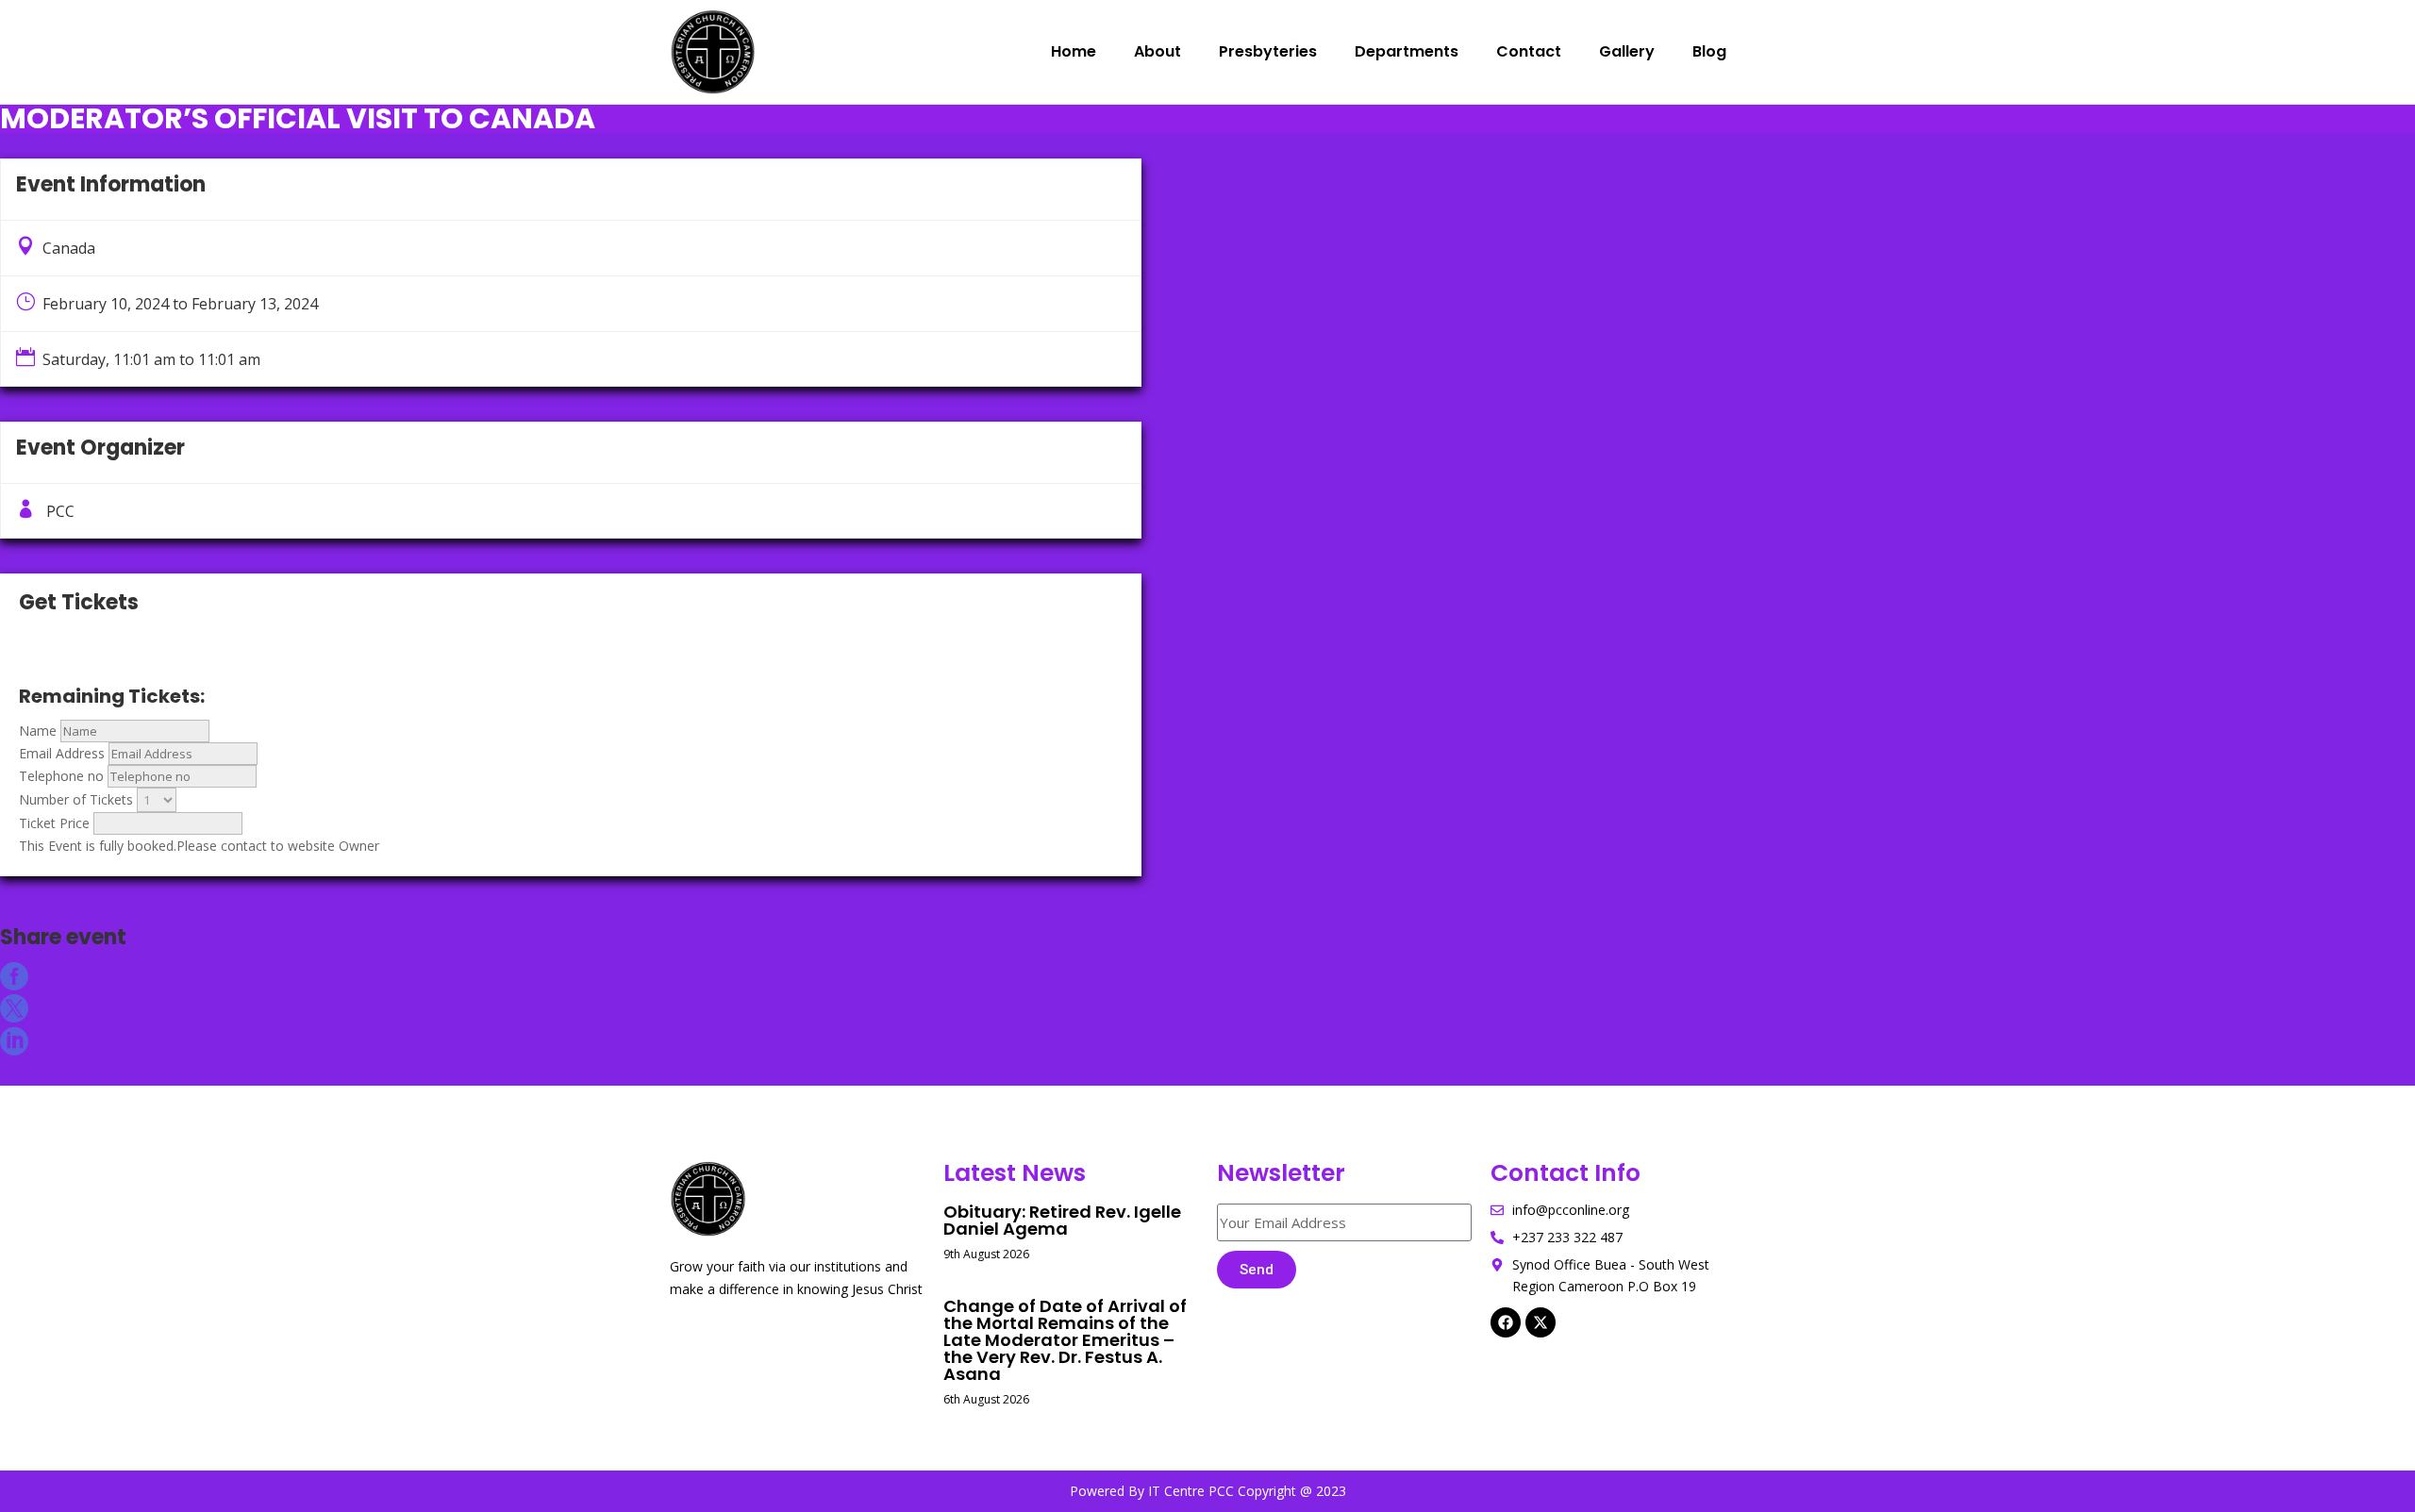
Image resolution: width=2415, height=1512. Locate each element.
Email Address (62, 753)
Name (38, 731)
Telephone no (61, 776)
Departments (1407, 51)
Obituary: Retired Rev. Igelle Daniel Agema (1062, 1220)
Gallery (1627, 51)
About (1158, 51)
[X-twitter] (1541, 1322)
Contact (1529, 51)
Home (1074, 51)
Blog (1709, 51)
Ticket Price (54, 823)
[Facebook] (1506, 1322)
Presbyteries (1268, 51)
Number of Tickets (76, 799)
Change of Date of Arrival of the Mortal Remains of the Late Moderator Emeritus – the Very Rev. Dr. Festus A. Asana (1065, 1340)
